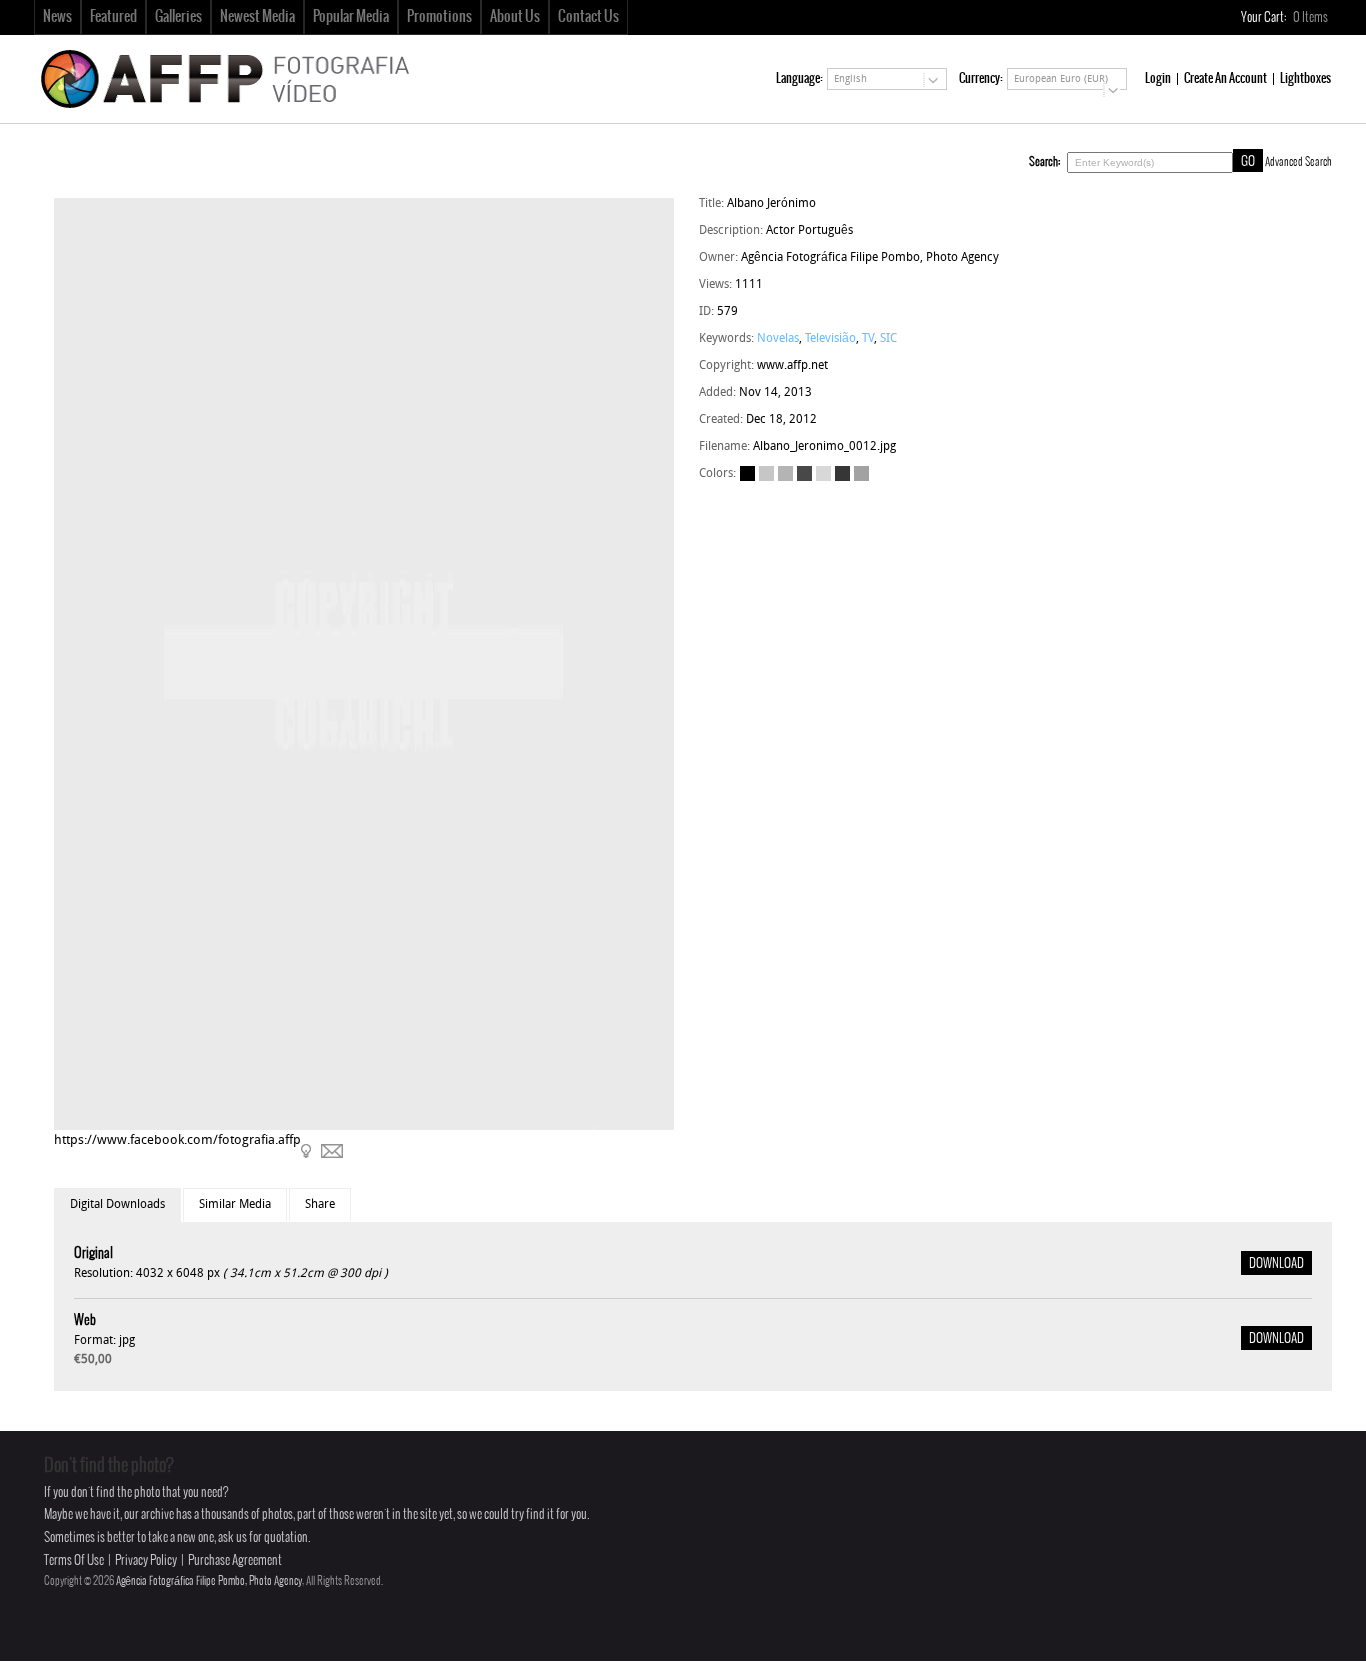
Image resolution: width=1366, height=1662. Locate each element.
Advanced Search (1298, 162)
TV (868, 339)
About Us (515, 17)
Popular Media (351, 17)
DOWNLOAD (1276, 1264)
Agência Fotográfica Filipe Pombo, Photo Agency (209, 1581)
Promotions (439, 17)
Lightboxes (1305, 78)
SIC (888, 339)
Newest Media (257, 17)
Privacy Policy (146, 1560)
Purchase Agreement (235, 1560)
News (57, 17)
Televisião (830, 339)
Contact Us (588, 17)
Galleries (178, 17)
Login (1158, 78)
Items (1311, 17)
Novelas (778, 339)
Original (93, 1253)
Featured (113, 17)
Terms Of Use (74, 1560)
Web (85, 1320)
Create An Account (1225, 78)
